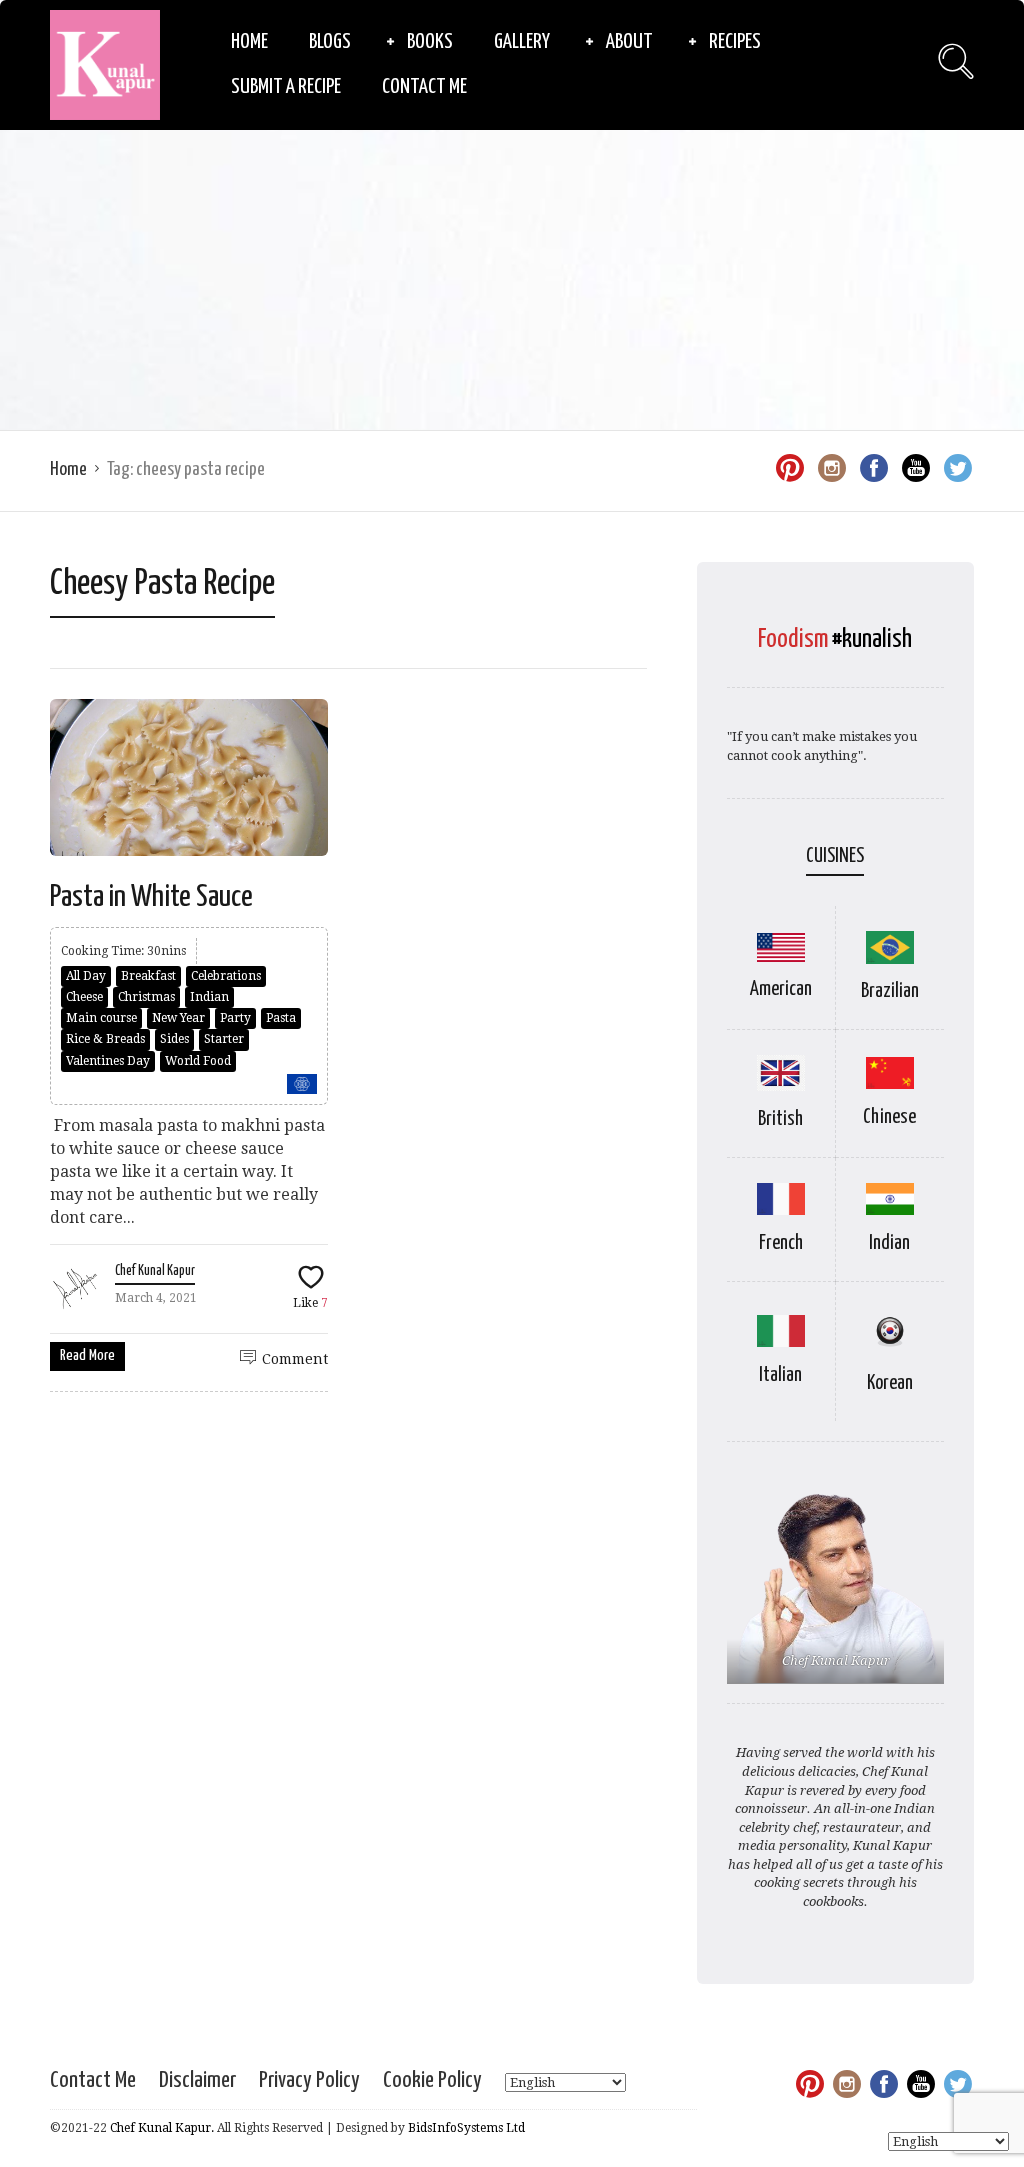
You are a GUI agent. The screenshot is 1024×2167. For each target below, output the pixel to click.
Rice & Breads (105, 1039)
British (780, 1119)
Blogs (330, 42)
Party (235, 1018)
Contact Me (424, 87)
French (781, 1243)
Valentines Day (108, 1061)
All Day (86, 976)
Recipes (735, 42)
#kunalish (872, 639)
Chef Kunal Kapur (155, 1271)
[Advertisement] (512, 280)
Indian (209, 997)
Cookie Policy (432, 2080)
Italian (780, 1375)
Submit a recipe (286, 87)
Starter (224, 1039)
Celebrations (226, 976)
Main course (101, 1018)
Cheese (84, 997)
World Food (198, 1061)
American (781, 989)
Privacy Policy (309, 2080)
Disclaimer (197, 2080)
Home (249, 42)
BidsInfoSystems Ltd (466, 2128)
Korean (890, 1383)
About (629, 42)
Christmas (146, 997)
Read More (87, 1355)
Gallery (522, 42)
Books (430, 42)
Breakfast (148, 976)
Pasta (281, 1018)
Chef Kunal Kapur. (162, 2128)
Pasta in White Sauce (151, 897)
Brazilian (890, 991)
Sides (174, 1039)
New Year (178, 1018)
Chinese (889, 1117)
